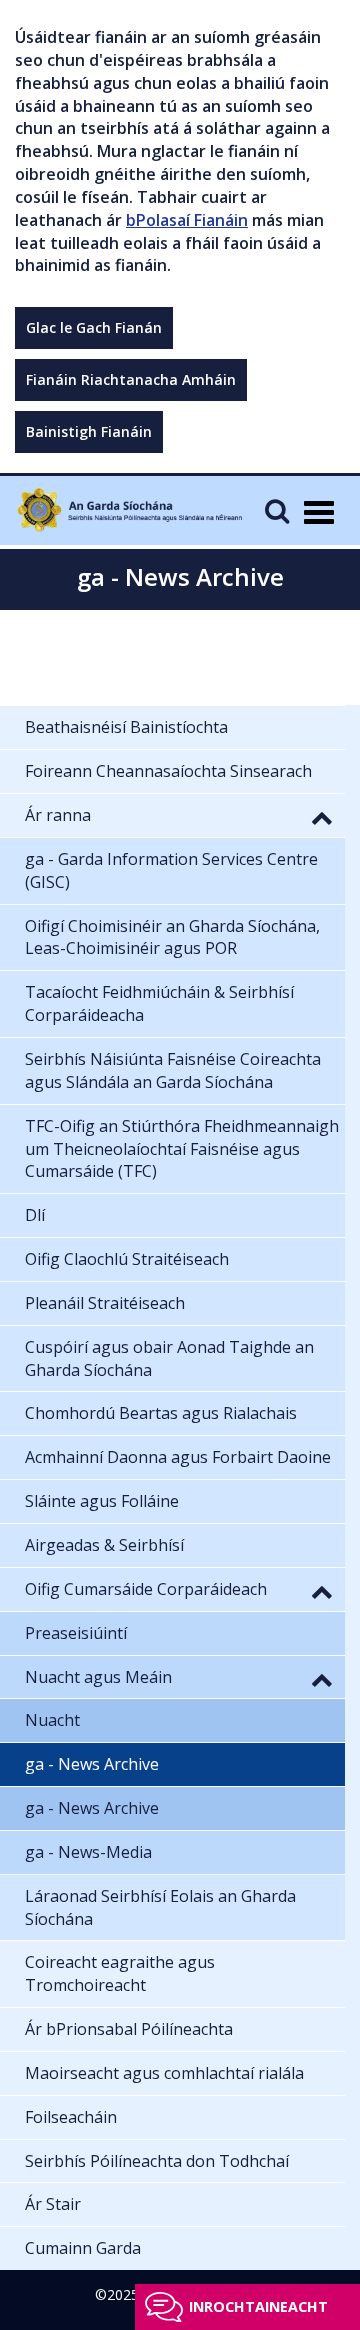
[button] (322, 817)
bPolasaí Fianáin (187, 220)
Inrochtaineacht (258, 2306)
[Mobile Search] (277, 510)
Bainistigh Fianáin (89, 431)
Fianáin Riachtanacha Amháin (131, 379)
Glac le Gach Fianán (94, 327)
